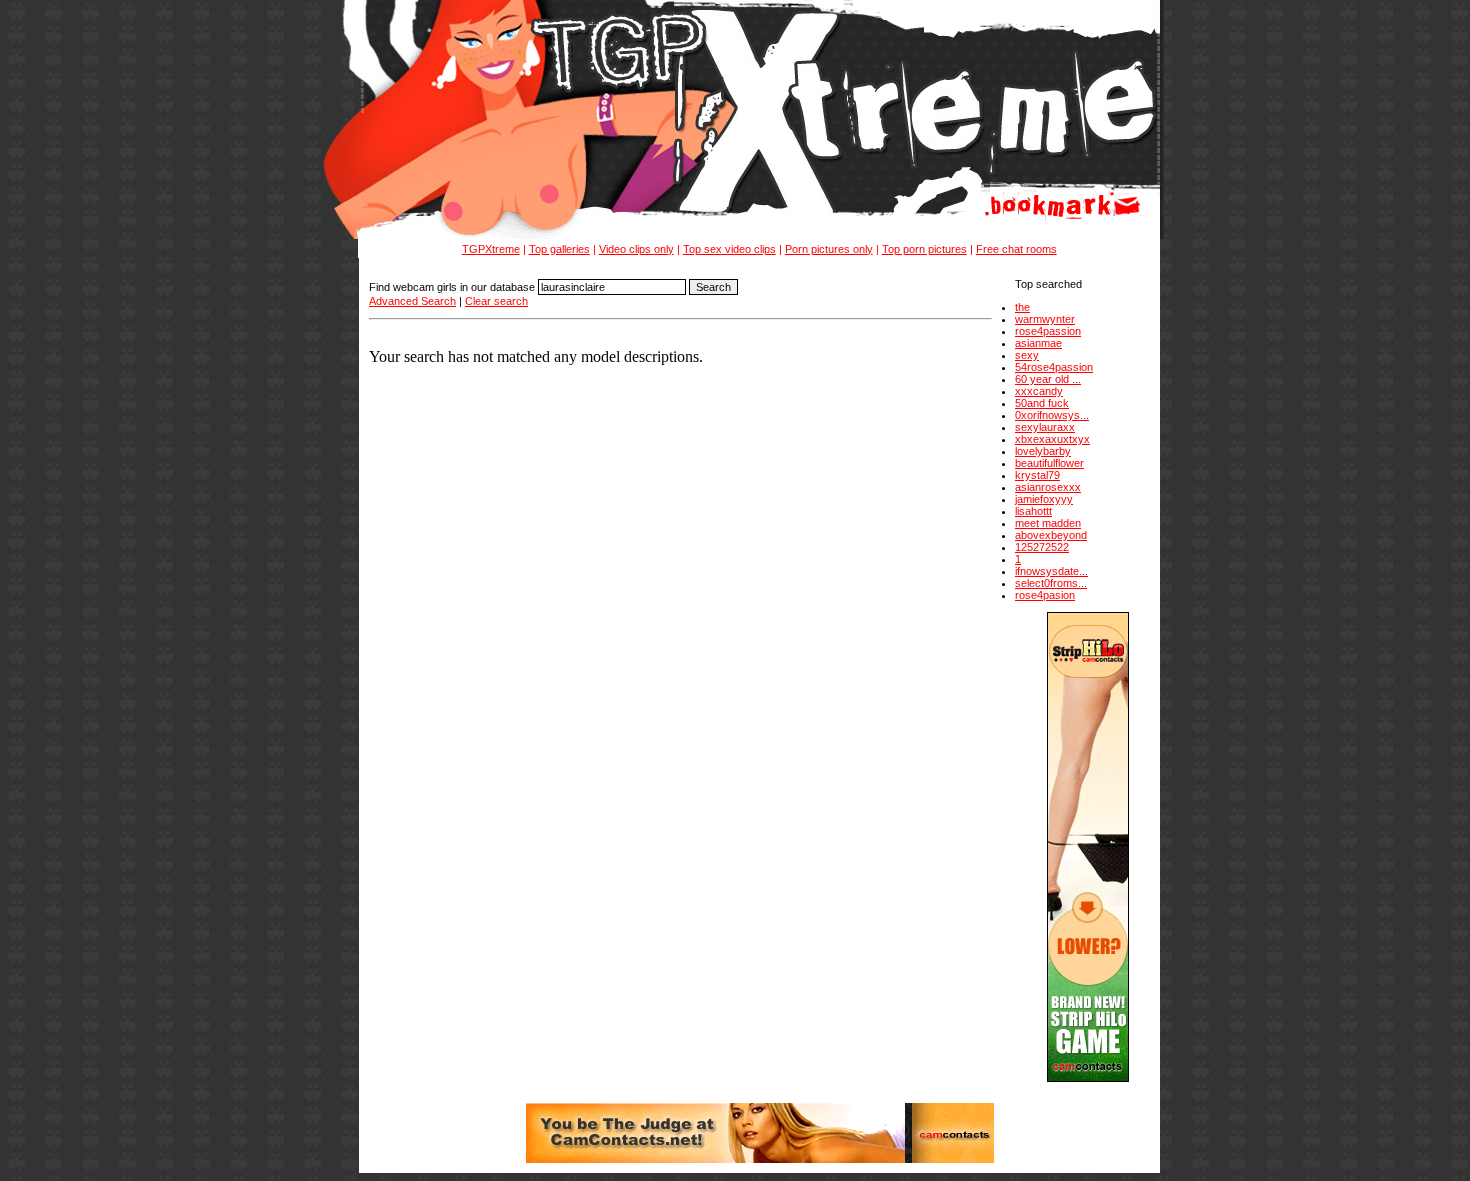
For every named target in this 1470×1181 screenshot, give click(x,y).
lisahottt (1033, 511)
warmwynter (1045, 319)
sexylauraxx (1045, 427)
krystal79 (1037, 475)
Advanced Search (412, 301)
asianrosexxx (1048, 487)
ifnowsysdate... (1051, 571)
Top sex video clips (729, 249)
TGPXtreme (491, 249)
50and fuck (1042, 403)
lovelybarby (1043, 451)
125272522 (1042, 547)
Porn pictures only (829, 249)
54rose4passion (1054, 367)
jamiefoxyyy (1044, 499)
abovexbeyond (1051, 535)
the (1022, 307)
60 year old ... (1048, 379)
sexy (1027, 355)
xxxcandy (1039, 391)
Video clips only (636, 249)
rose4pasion (1045, 595)
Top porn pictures (924, 249)
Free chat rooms (1016, 249)
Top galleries (559, 249)
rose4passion (1048, 331)
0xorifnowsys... (1052, 415)
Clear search (496, 301)
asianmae (1038, 343)
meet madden (1048, 523)
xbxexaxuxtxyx (1052, 439)
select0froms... (1051, 583)
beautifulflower (1049, 463)
